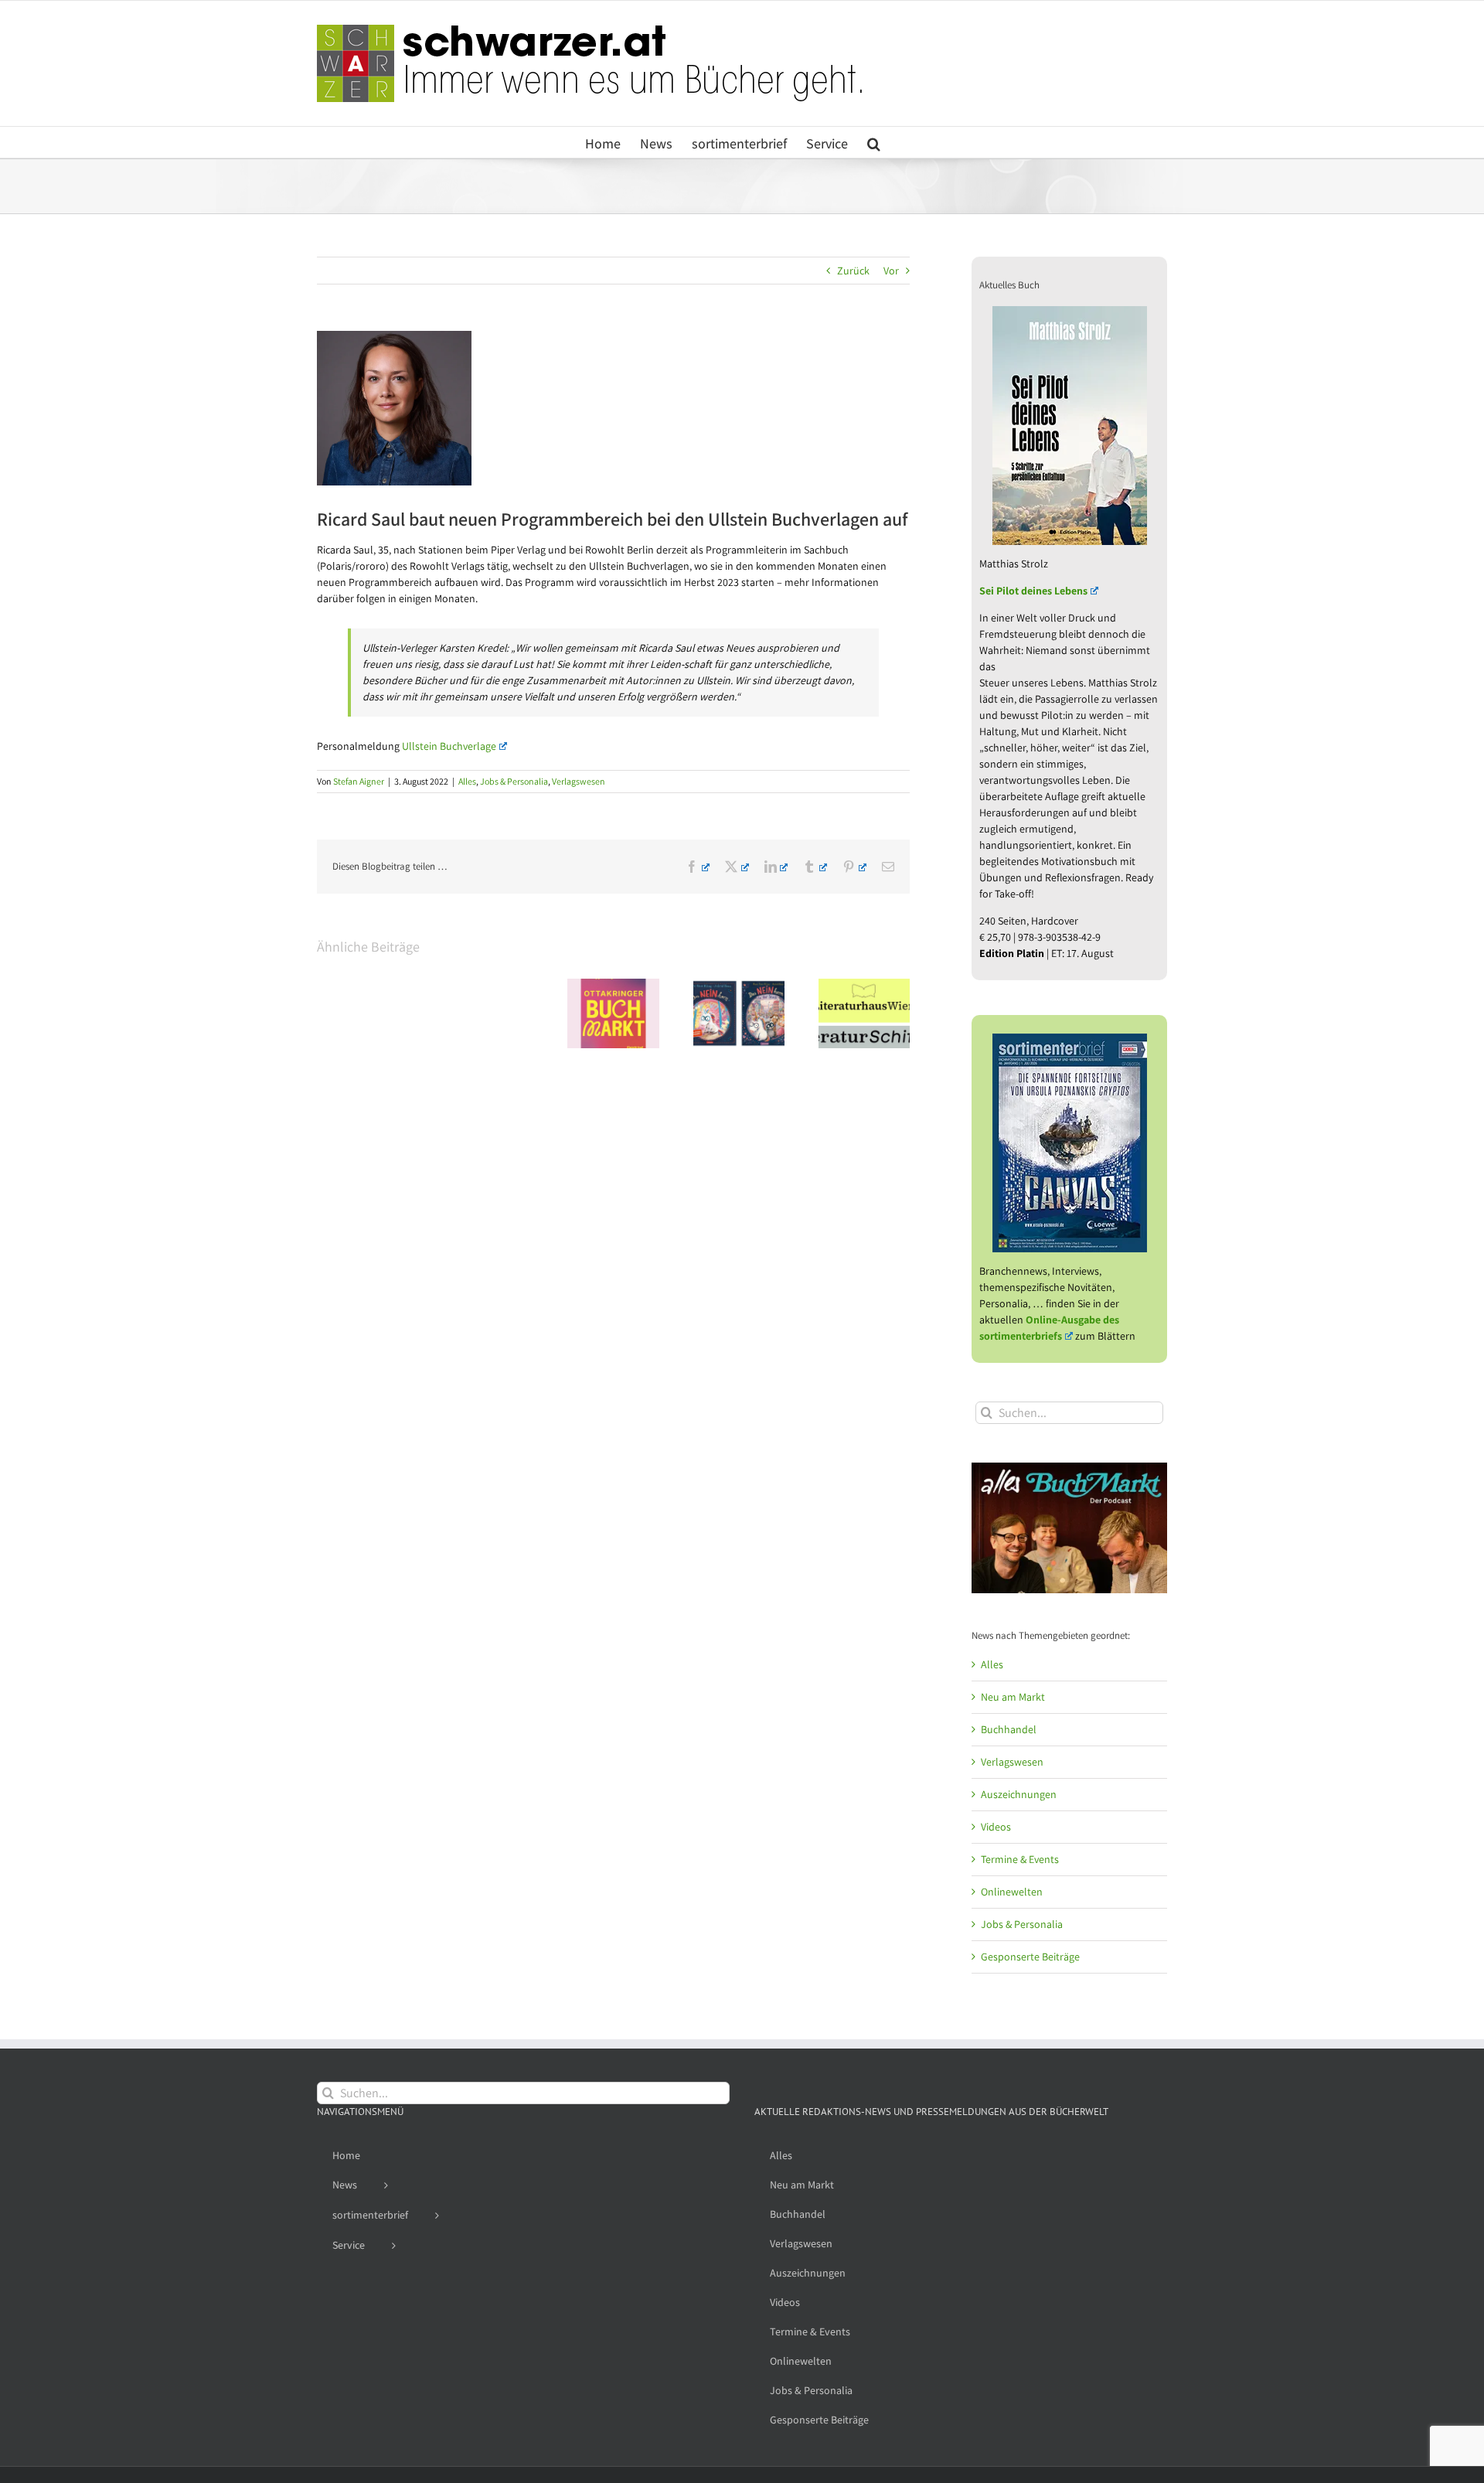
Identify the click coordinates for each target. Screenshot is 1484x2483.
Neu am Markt (1013, 1697)
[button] (874, 142)
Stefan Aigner (359, 781)
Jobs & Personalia (514, 781)
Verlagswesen (579, 781)
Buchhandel (1009, 1729)
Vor (891, 271)
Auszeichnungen (1019, 1794)
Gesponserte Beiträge (1030, 1957)
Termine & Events (1020, 1859)
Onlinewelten (1012, 1892)
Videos (996, 1827)
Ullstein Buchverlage (449, 746)
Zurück (853, 271)
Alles (467, 781)
